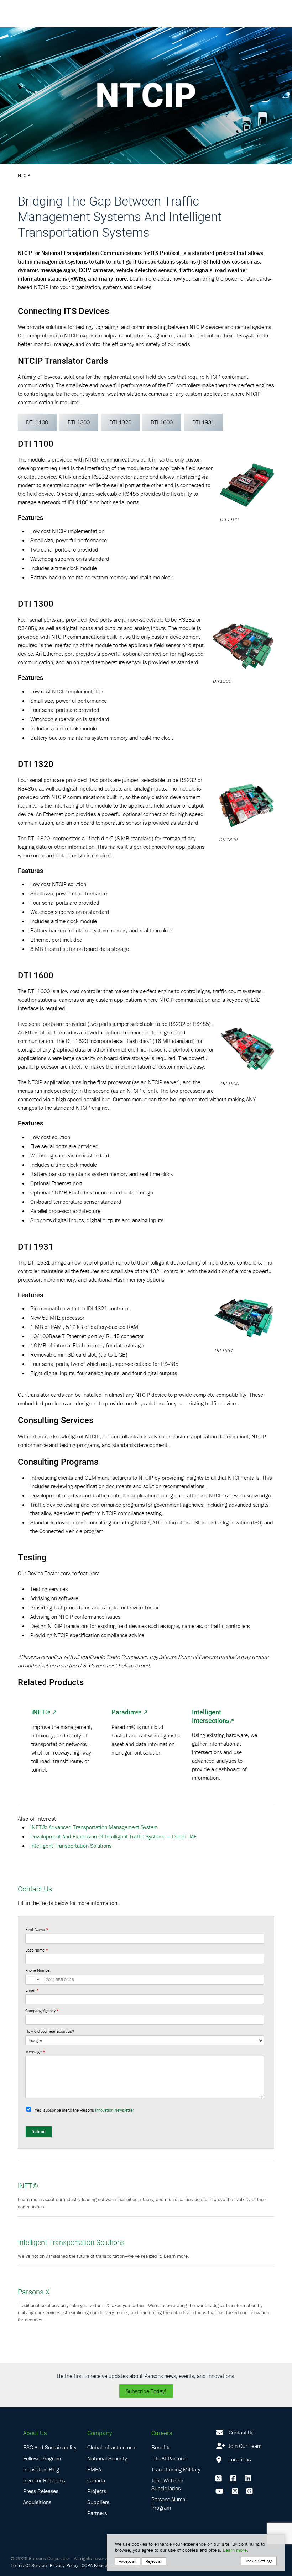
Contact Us (241, 2432)
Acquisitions (37, 2502)
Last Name (37, 1950)
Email (32, 1990)
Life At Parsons (169, 2458)
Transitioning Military (176, 2469)
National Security (107, 2458)
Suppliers (98, 2502)
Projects (97, 2491)
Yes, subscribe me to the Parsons (84, 2110)
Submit (39, 2131)
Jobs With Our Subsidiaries (167, 2484)
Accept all (128, 2561)
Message (35, 2052)
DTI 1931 (203, 422)
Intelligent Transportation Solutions (71, 1846)
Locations (239, 2459)
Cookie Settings (259, 2561)
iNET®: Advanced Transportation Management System (94, 1827)
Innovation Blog (41, 2469)
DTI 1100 (37, 422)
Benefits (161, 2447)
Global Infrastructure (111, 2447)
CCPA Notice (94, 2565)
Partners (97, 2513)
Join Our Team (244, 2446)
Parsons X (34, 2292)
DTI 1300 (79, 422)
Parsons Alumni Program (169, 2503)
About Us (35, 2433)
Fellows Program (42, 2458)
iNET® (41, 1712)
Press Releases (41, 2491)
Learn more (235, 2550)
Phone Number (38, 1970)
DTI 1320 (120, 422)
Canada (96, 2480)
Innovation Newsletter (114, 2110)
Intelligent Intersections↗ (213, 1716)
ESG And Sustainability (50, 2447)
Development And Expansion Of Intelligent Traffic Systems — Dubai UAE (114, 1836)
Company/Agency (42, 2010)
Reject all (154, 2561)
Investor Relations (44, 2480)
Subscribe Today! (146, 2391)
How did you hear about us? (50, 2031)
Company (100, 2433)
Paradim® (126, 1712)
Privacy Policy (64, 2565)
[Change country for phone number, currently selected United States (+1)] (33, 1980)
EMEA (94, 2469)
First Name (37, 1929)
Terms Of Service (29, 2565)
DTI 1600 (162, 422)
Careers (162, 2433)
